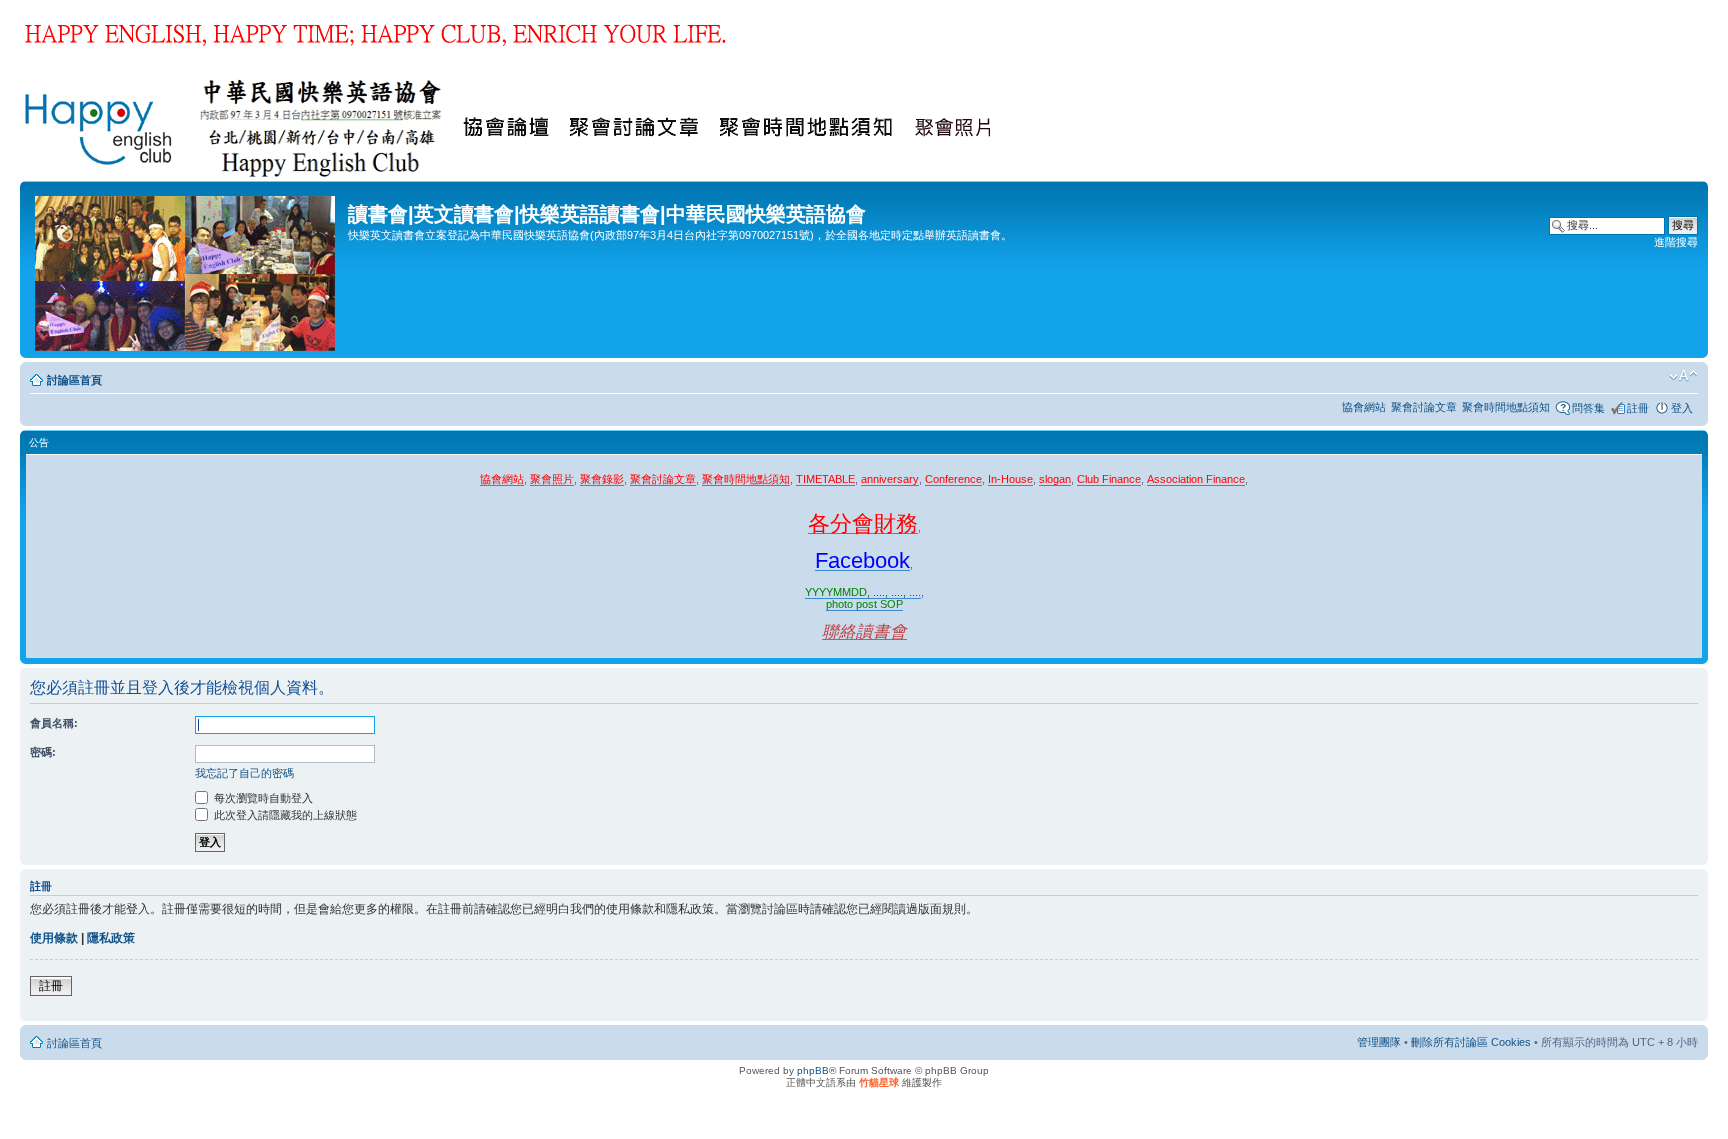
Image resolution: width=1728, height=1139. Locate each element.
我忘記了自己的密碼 (244, 773)
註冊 (1638, 408)
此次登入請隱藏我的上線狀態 (284, 815)
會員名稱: (54, 723)
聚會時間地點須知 (1506, 407)
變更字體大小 (1683, 376)
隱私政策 (111, 938)
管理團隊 (1379, 1042)
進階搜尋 (1676, 242)
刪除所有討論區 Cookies (1471, 1042)
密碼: (43, 752)
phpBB (813, 1070)
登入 (1682, 408)
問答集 (1588, 408)
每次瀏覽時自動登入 (262, 798)
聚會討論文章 (1424, 407)
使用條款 (54, 938)
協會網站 (1364, 407)
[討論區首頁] (186, 269)
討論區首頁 (74, 380)
